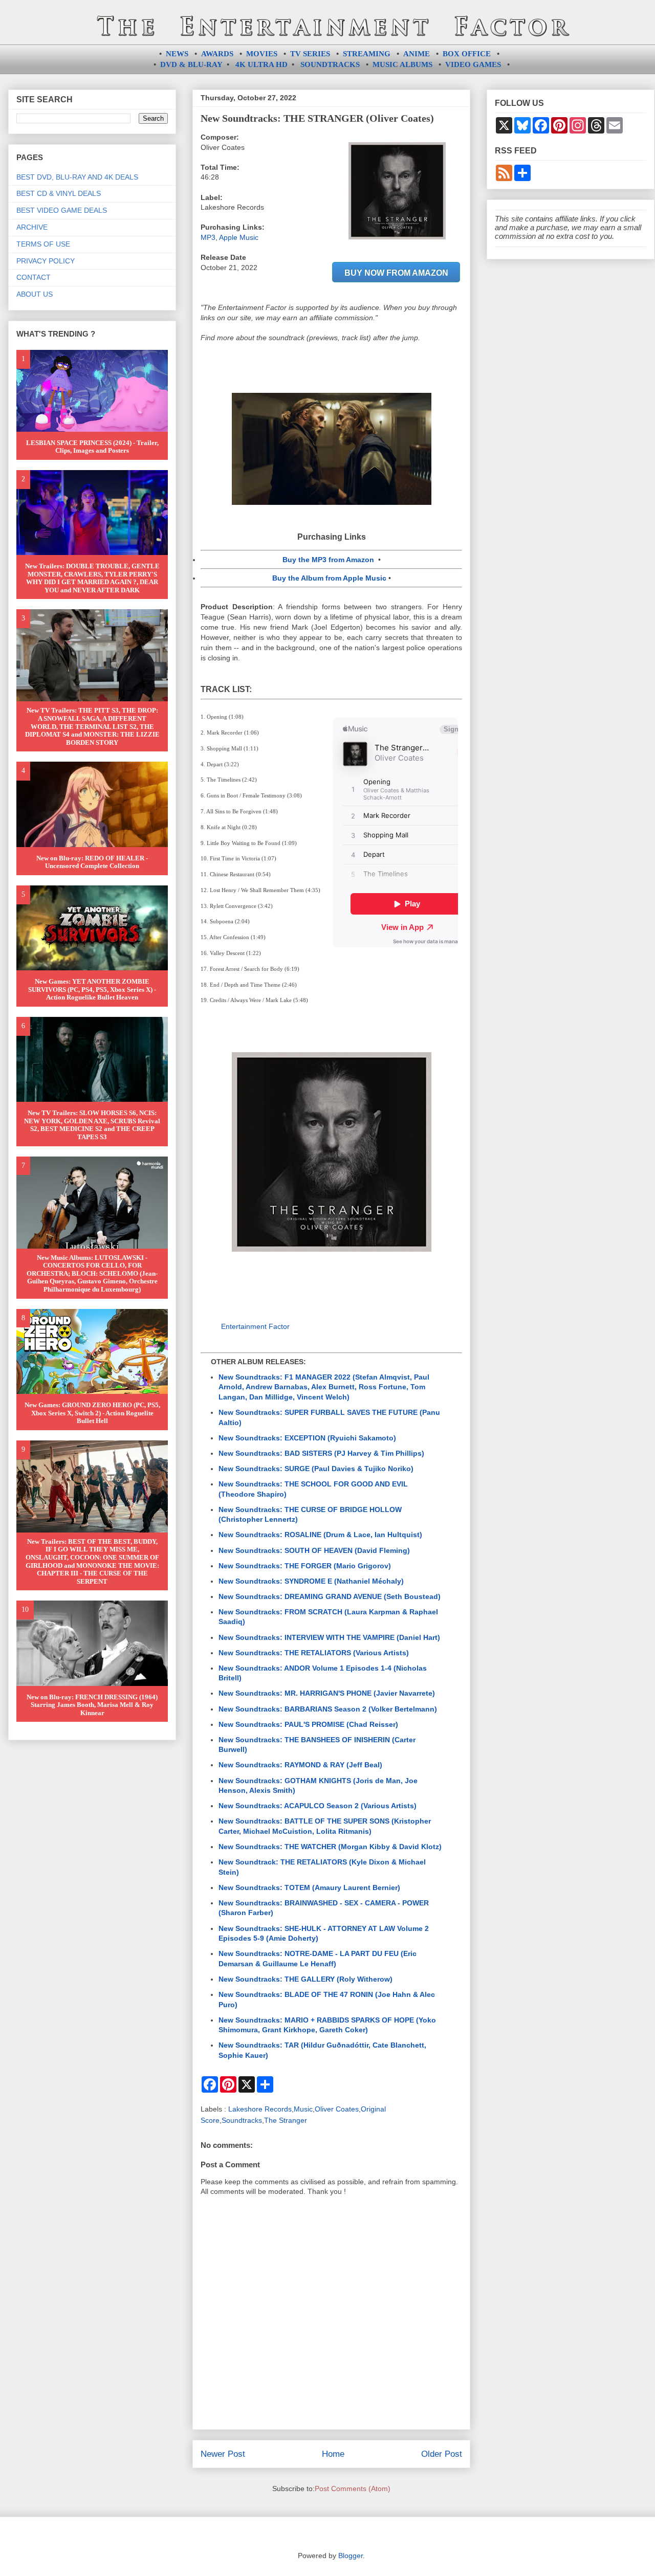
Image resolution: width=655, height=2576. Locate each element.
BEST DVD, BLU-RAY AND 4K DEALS (77, 177)
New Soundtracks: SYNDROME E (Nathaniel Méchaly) (311, 1581)
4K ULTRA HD (261, 64)
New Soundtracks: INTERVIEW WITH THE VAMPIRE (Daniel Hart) (329, 1637)
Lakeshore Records (260, 2109)
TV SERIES (310, 54)
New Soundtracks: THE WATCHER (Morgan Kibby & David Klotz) (330, 1847)
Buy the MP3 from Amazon (328, 560)
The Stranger (286, 2120)
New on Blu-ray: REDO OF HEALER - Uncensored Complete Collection (92, 862)
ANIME (417, 54)
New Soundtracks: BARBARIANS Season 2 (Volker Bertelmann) (328, 1709)
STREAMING (367, 54)
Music (303, 2109)
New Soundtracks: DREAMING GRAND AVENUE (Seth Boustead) (330, 1596)
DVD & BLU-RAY (191, 64)
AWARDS (217, 54)
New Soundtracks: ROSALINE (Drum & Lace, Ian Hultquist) (320, 1535)
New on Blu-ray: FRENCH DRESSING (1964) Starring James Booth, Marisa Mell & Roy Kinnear (92, 1705)
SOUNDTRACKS (330, 64)
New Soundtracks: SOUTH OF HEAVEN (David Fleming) (314, 1550)
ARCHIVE (32, 227)
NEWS (177, 54)
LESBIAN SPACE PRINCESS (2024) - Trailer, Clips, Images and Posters (92, 447)
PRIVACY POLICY (46, 261)
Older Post (442, 2454)
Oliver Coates (337, 2109)
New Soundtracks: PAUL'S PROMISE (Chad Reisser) (308, 1724)
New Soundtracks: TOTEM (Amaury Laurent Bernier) (309, 1887)
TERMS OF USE (43, 244)
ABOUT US (35, 294)
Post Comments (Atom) (353, 2489)
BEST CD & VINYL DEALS (59, 193)
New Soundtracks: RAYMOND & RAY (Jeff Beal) (300, 1765)
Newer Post (223, 2454)
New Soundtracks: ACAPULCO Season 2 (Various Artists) (318, 1806)
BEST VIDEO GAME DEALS (62, 210)
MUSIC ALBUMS (402, 64)
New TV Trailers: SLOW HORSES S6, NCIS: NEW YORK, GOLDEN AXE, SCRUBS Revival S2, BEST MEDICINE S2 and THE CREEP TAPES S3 (92, 1125)
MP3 (208, 237)
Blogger (351, 2556)
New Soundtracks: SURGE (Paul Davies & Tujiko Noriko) (316, 1469)
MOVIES (262, 54)
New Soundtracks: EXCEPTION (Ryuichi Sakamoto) (307, 1438)
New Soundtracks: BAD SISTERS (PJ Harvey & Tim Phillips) (321, 1453)
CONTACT (34, 277)
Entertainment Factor (255, 1326)
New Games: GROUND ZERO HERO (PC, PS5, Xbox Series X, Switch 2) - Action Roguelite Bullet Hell (92, 1413)
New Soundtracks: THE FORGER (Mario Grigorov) (305, 1566)
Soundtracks (242, 2120)
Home (333, 2454)
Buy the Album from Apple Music (329, 578)
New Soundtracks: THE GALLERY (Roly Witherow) (305, 1979)
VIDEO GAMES (473, 64)
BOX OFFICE (467, 54)
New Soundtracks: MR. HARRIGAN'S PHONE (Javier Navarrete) (327, 1693)
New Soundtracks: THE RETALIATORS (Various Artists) (314, 1653)
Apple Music (239, 237)
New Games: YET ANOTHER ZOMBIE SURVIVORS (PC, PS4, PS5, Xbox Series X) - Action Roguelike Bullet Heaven (92, 989)
